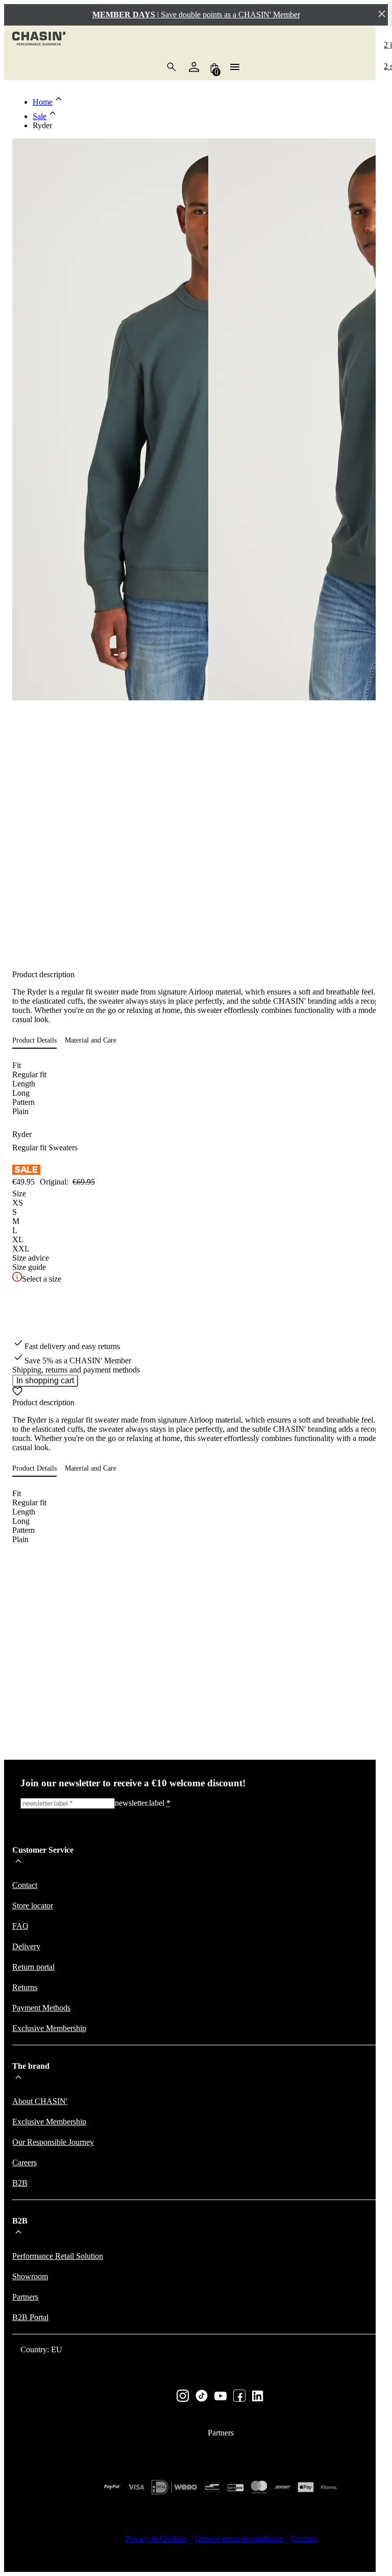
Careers (24, 2163)
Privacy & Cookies (156, 2538)
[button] (39, 1041)
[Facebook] (239, 2397)
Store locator (33, 1906)
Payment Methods (41, 2008)
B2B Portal (30, 2317)
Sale (40, 116)
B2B (20, 2183)
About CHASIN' (40, 2101)
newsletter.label (143, 1803)
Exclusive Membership (49, 2028)
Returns (25, 1987)
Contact (25, 1885)
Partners (25, 2297)
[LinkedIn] (258, 2397)
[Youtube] (220, 2397)
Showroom (30, 2276)
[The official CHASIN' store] (39, 40)
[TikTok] (202, 2397)
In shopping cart (45, 1380)
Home (43, 102)
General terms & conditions (239, 2538)
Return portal (33, 1967)
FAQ (20, 1926)
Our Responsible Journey (53, 2142)
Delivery (26, 1946)
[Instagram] (183, 2397)
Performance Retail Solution (58, 2256)
